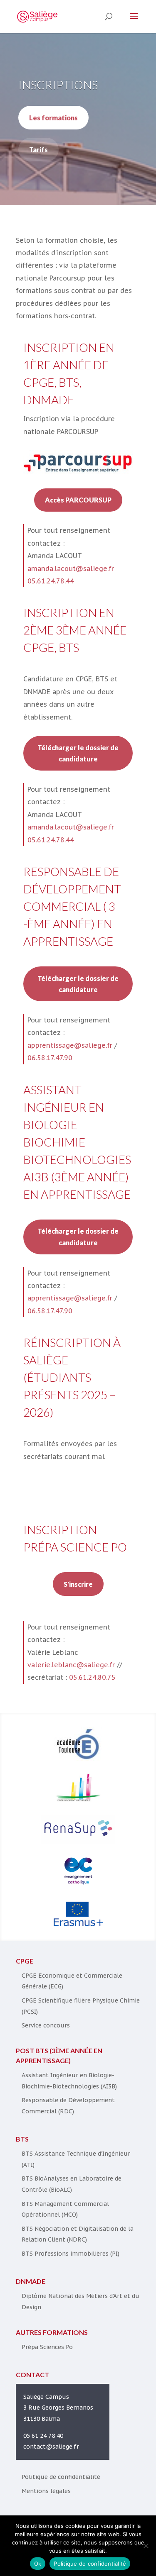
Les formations (53, 118)
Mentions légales (46, 2491)
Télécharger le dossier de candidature (78, 753)
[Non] (146, 2546)
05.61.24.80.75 (92, 1677)
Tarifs (38, 150)
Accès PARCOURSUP (78, 500)
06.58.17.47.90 (50, 1058)
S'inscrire (78, 1584)
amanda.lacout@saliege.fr (71, 568)
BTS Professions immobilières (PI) (71, 2254)
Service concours (46, 2025)
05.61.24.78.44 (51, 581)
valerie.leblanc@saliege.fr (71, 1665)
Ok (38, 2564)
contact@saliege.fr (51, 2447)
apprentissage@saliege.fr (70, 1045)
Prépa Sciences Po (47, 2347)
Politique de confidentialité (61, 2477)
